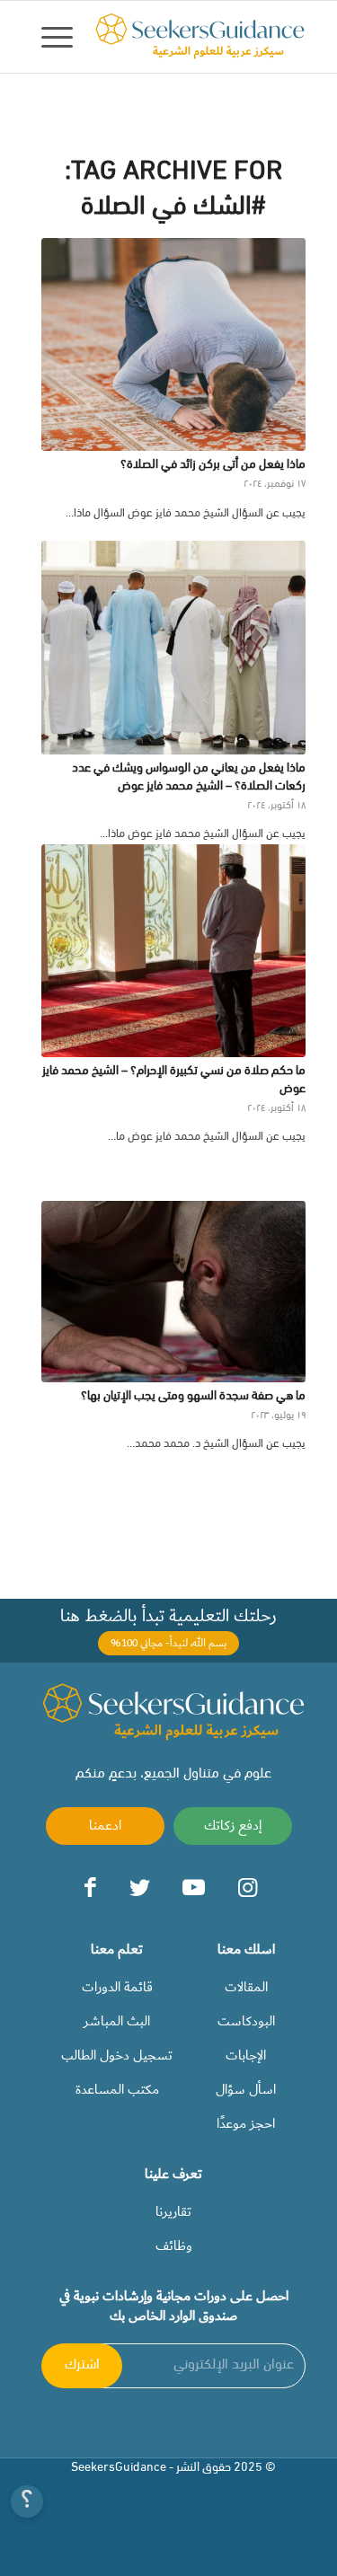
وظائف (174, 2245)
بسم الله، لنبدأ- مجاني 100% (168, 1643)
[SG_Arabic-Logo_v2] (200, 37)
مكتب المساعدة (117, 2089)
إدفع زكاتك (233, 1825)
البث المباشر (117, 2021)
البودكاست (246, 2021)
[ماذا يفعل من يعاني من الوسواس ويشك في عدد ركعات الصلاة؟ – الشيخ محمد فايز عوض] (173, 647)
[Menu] (63, 37)
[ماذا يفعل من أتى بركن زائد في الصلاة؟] (173, 344)
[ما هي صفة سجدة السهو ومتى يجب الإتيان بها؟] (173, 1292)
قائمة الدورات (117, 1987)
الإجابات (246, 2055)
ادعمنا (105, 1825)
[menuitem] (63, 37)
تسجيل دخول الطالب (117, 2055)
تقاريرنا (173, 2211)
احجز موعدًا (246, 2123)
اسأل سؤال (246, 2089)
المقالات (246, 1987)
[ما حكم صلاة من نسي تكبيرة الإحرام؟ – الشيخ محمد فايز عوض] (173, 951)
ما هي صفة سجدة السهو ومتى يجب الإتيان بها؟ (193, 1396)
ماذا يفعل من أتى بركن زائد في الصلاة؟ (213, 465)
